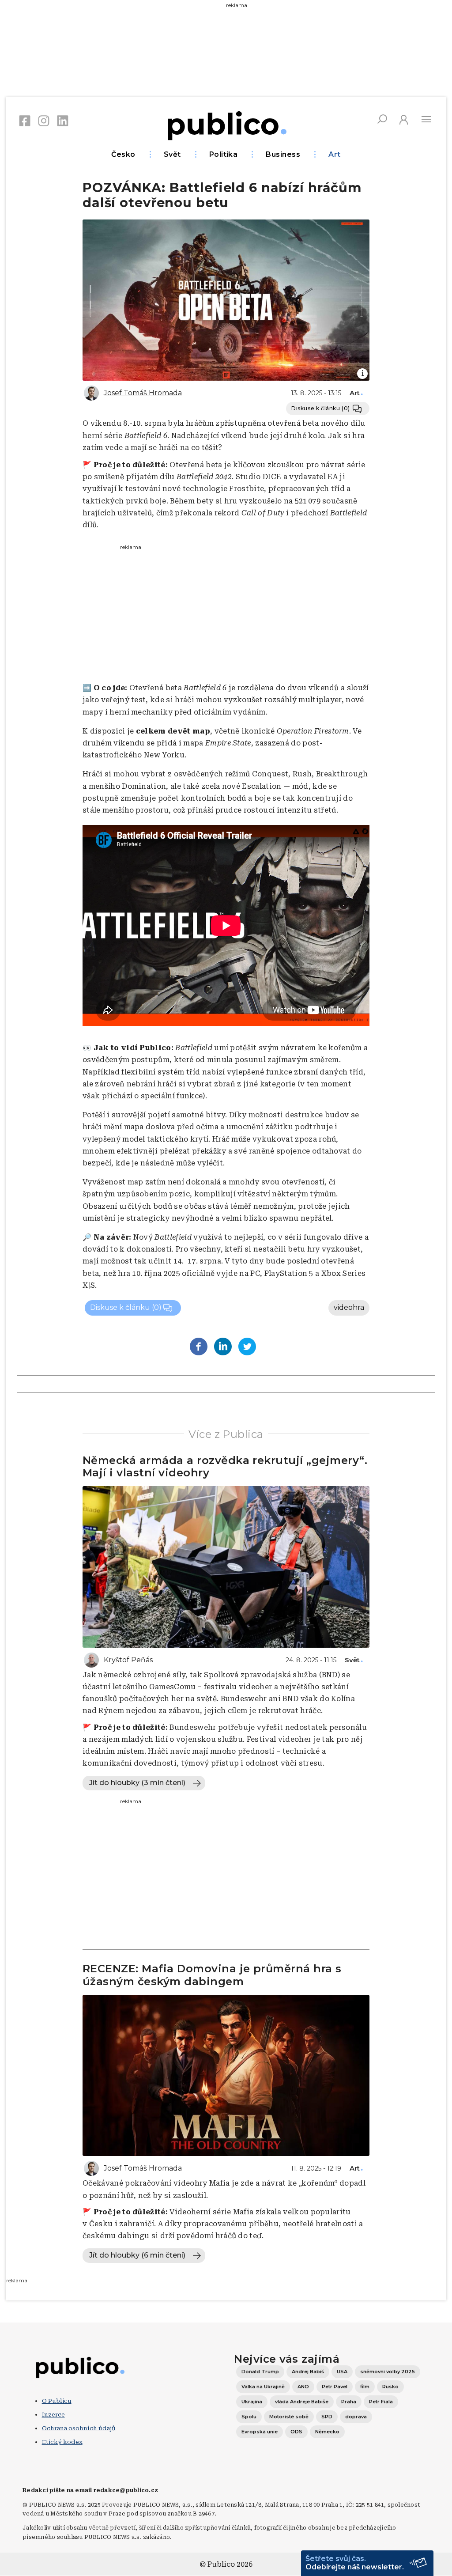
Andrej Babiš (308, 2372)
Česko (123, 154)
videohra (349, 1307)
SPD (327, 2417)
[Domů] (226, 124)
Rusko (390, 2387)
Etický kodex (62, 2442)
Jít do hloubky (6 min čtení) (137, 2255)
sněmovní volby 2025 (388, 2372)
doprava (356, 2417)
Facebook (25, 121)
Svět (172, 154)
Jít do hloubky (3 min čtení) (137, 1783)
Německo (327, 2432)
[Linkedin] (223, 1347)
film (365, 2387)
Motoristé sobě (289, 2417)
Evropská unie (260, 2432)
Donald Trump (260, 2372)
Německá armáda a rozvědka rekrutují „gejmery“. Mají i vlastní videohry (225, 1467)
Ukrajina (252, 2402)
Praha (349, 2402)
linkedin (63, 121)
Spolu (249, 2417)
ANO (303, 2387)
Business (283, 154)
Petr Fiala (381, 2402)
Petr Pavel (335, 2387)
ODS (296, 2432)
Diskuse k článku (321, 408)
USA (342, 2372)
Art (334, 154)
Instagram (44, 121)
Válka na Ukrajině (263, 2387)
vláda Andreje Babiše (302, 2402)
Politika (224, 154)
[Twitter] (247, 1347)
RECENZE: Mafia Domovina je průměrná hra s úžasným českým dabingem (212, 1975)
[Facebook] (199, 1347)
